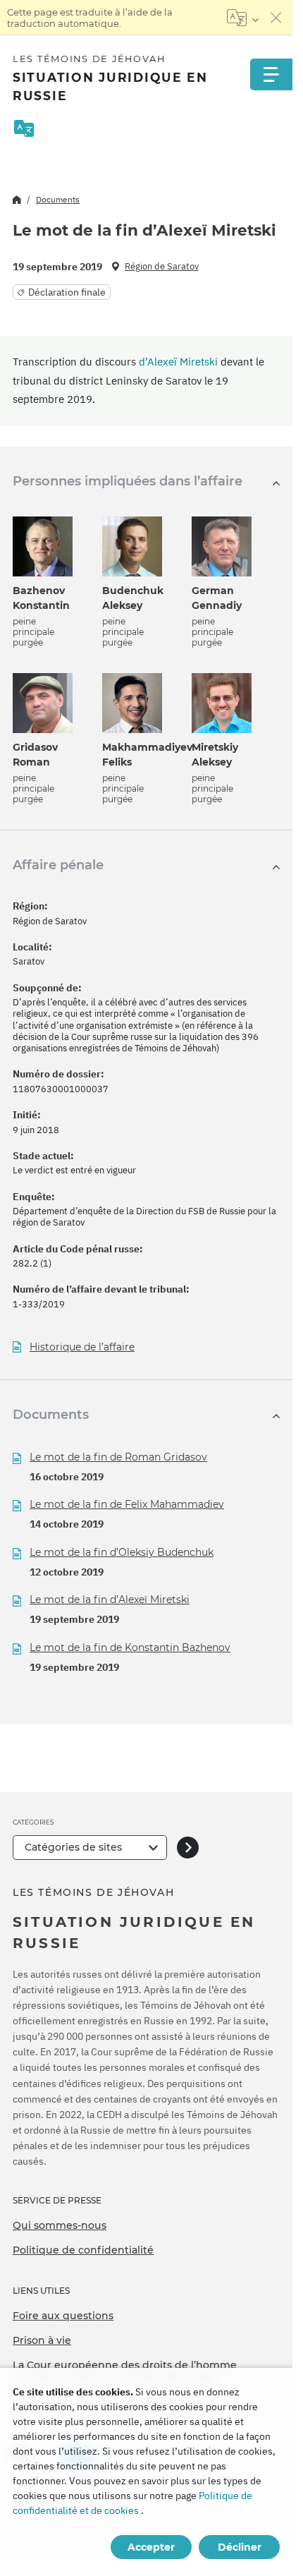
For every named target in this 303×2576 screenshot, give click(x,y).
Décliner (240, 2547)
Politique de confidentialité (83, 2250)
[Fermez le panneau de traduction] (276, 18)
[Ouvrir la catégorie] (188, 1848)
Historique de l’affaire (82, 1347)
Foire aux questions (63, 2316)
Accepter (151, 2547)
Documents (58, 199)
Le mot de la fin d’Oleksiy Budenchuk (122, 1552)
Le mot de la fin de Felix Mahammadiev (127, 1504)
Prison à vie (42, 2340)
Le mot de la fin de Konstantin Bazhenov (130, 1647)
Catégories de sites (73, 1847)
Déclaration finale (67, 292)
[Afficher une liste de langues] (243, 18)
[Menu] (271, 74)
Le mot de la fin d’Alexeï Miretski (110, 1600)
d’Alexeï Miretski (178, 362)
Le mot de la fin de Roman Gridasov (118, 1457)
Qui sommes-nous (60, 2225)
